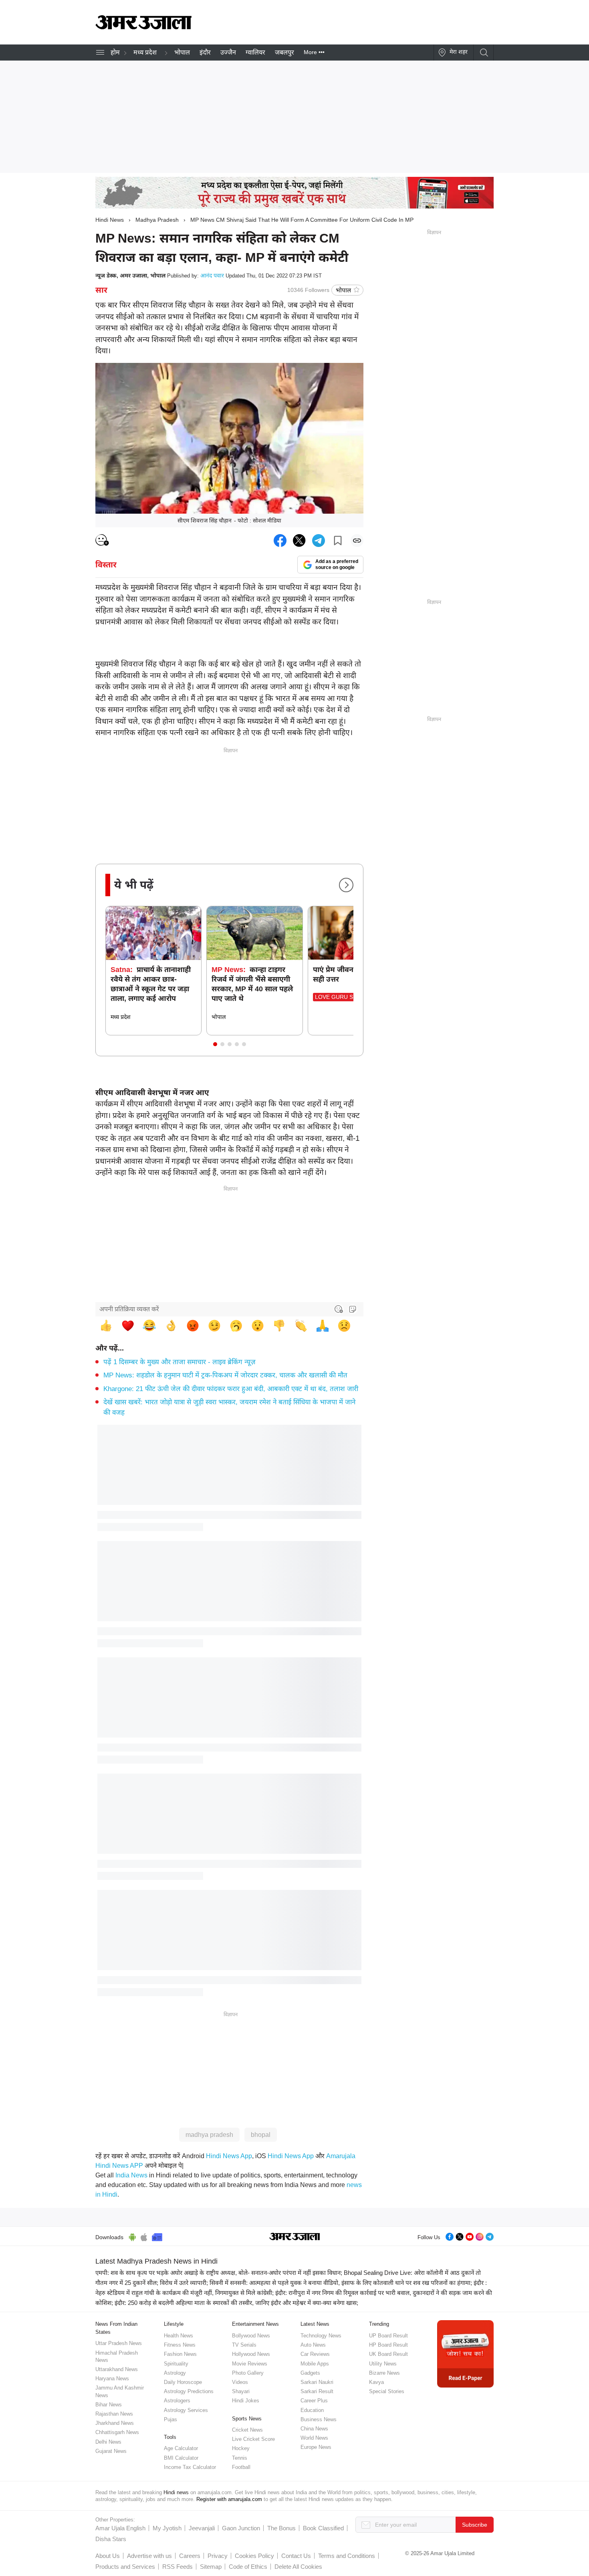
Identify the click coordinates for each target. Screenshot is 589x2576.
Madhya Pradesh (157, 220)
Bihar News (109, 2405)
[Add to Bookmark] (338, 541)
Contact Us (296, 2556)
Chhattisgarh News (117, 2432)
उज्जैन (228, 52)
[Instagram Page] (480, 2236)
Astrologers (177, 2401)
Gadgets (310, 2373)
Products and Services (125, 2567)
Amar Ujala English (120, 2528)
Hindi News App (229, 2156)
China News (314, 2429)
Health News (179, 2336)
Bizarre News (384, 2373)
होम (115, 52)
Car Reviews (315, 2354)
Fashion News (180, 2354)
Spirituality (176, 2364)
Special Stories (387, 2391)
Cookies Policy (254, 2556)
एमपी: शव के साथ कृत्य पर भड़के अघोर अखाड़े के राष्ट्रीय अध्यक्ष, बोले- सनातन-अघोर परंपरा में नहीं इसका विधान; (219, 2273)
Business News (319, 2419)
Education (312, 2410)
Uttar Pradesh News (119, 2343)
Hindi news (176, 2492)
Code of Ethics (248, 2567)
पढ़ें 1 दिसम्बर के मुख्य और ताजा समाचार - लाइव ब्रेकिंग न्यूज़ (180, 1362)
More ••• (314, 52)
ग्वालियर (255, 52)
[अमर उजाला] (143, 27)
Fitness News (180, 2345)
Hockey (241, 2448)
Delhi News (108, 2442)
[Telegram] (490, 2236)
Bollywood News (251, 2336)
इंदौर (205, 52)
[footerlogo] (295, 2237)
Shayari (241, 2391)
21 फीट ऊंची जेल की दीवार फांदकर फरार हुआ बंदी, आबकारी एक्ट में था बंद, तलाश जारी (231, 1389)
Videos (240, 2382)
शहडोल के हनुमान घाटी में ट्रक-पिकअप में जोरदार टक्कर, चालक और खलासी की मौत (225, 1375)
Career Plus (314, 2401)
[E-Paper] (465, 2353)
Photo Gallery (248, 2373)
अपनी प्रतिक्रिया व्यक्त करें (129, 1309)
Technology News (321, 2336)
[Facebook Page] (450, 2236)
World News (314, 2438)
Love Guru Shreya (343, 997)
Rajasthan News (114, 2414)
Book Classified (323, 2528)
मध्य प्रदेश (145, 52)
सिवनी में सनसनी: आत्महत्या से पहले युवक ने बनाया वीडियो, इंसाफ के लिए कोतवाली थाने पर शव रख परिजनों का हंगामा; (341, 2283)
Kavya (376, 2382)
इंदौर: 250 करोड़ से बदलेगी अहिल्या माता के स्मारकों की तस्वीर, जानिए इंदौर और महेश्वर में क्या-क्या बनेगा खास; (236, 2303)
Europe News (316, 2447)
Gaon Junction (241, 2528)
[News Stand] (157, 2236)
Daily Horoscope (183, 2382)
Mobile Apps (315, 2364)
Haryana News (112, 2379)
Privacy (218, 2556)
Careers (190, 2556)
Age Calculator (181, 2448)
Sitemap (211, 2567)
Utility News (383, 2364)
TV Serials (244, 2345)
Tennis (240, 2458)
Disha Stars (111, 2539)
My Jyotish (167, 2528)
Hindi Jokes (246, 2401)
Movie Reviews (250, 2364)
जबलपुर (284, 52)
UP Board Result (388, 2336)
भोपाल (182, 52)
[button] (215, 1044)
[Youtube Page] (470, 2236)
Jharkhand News (115, 2423)
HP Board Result (388, 2345)
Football (241, 2467)
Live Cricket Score (253, 2439)
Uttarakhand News (117, 2369)
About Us (108, 2556)
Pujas (170, 2419)
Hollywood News (251, 2354)
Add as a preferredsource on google (337, 564)
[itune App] (144, 2236)
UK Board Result (388, 2354)
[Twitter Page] (460, 2236)
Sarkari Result (317, 2391)
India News (131, 2175)
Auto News (313, 2345)
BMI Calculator (181, 2458)
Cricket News (247, 2430)
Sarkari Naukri (317, 2382)
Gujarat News (111, 2451)
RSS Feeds (178, 2567)
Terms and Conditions (347, 2556)
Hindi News (110, 220)
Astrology (175, 2373)
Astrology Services (186, 2410)
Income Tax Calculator (190, 2467)
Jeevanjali (202, 2528)
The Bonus (281, 2528)
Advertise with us (149, 2556)
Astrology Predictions (189, 2391)
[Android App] (132, 2236)
